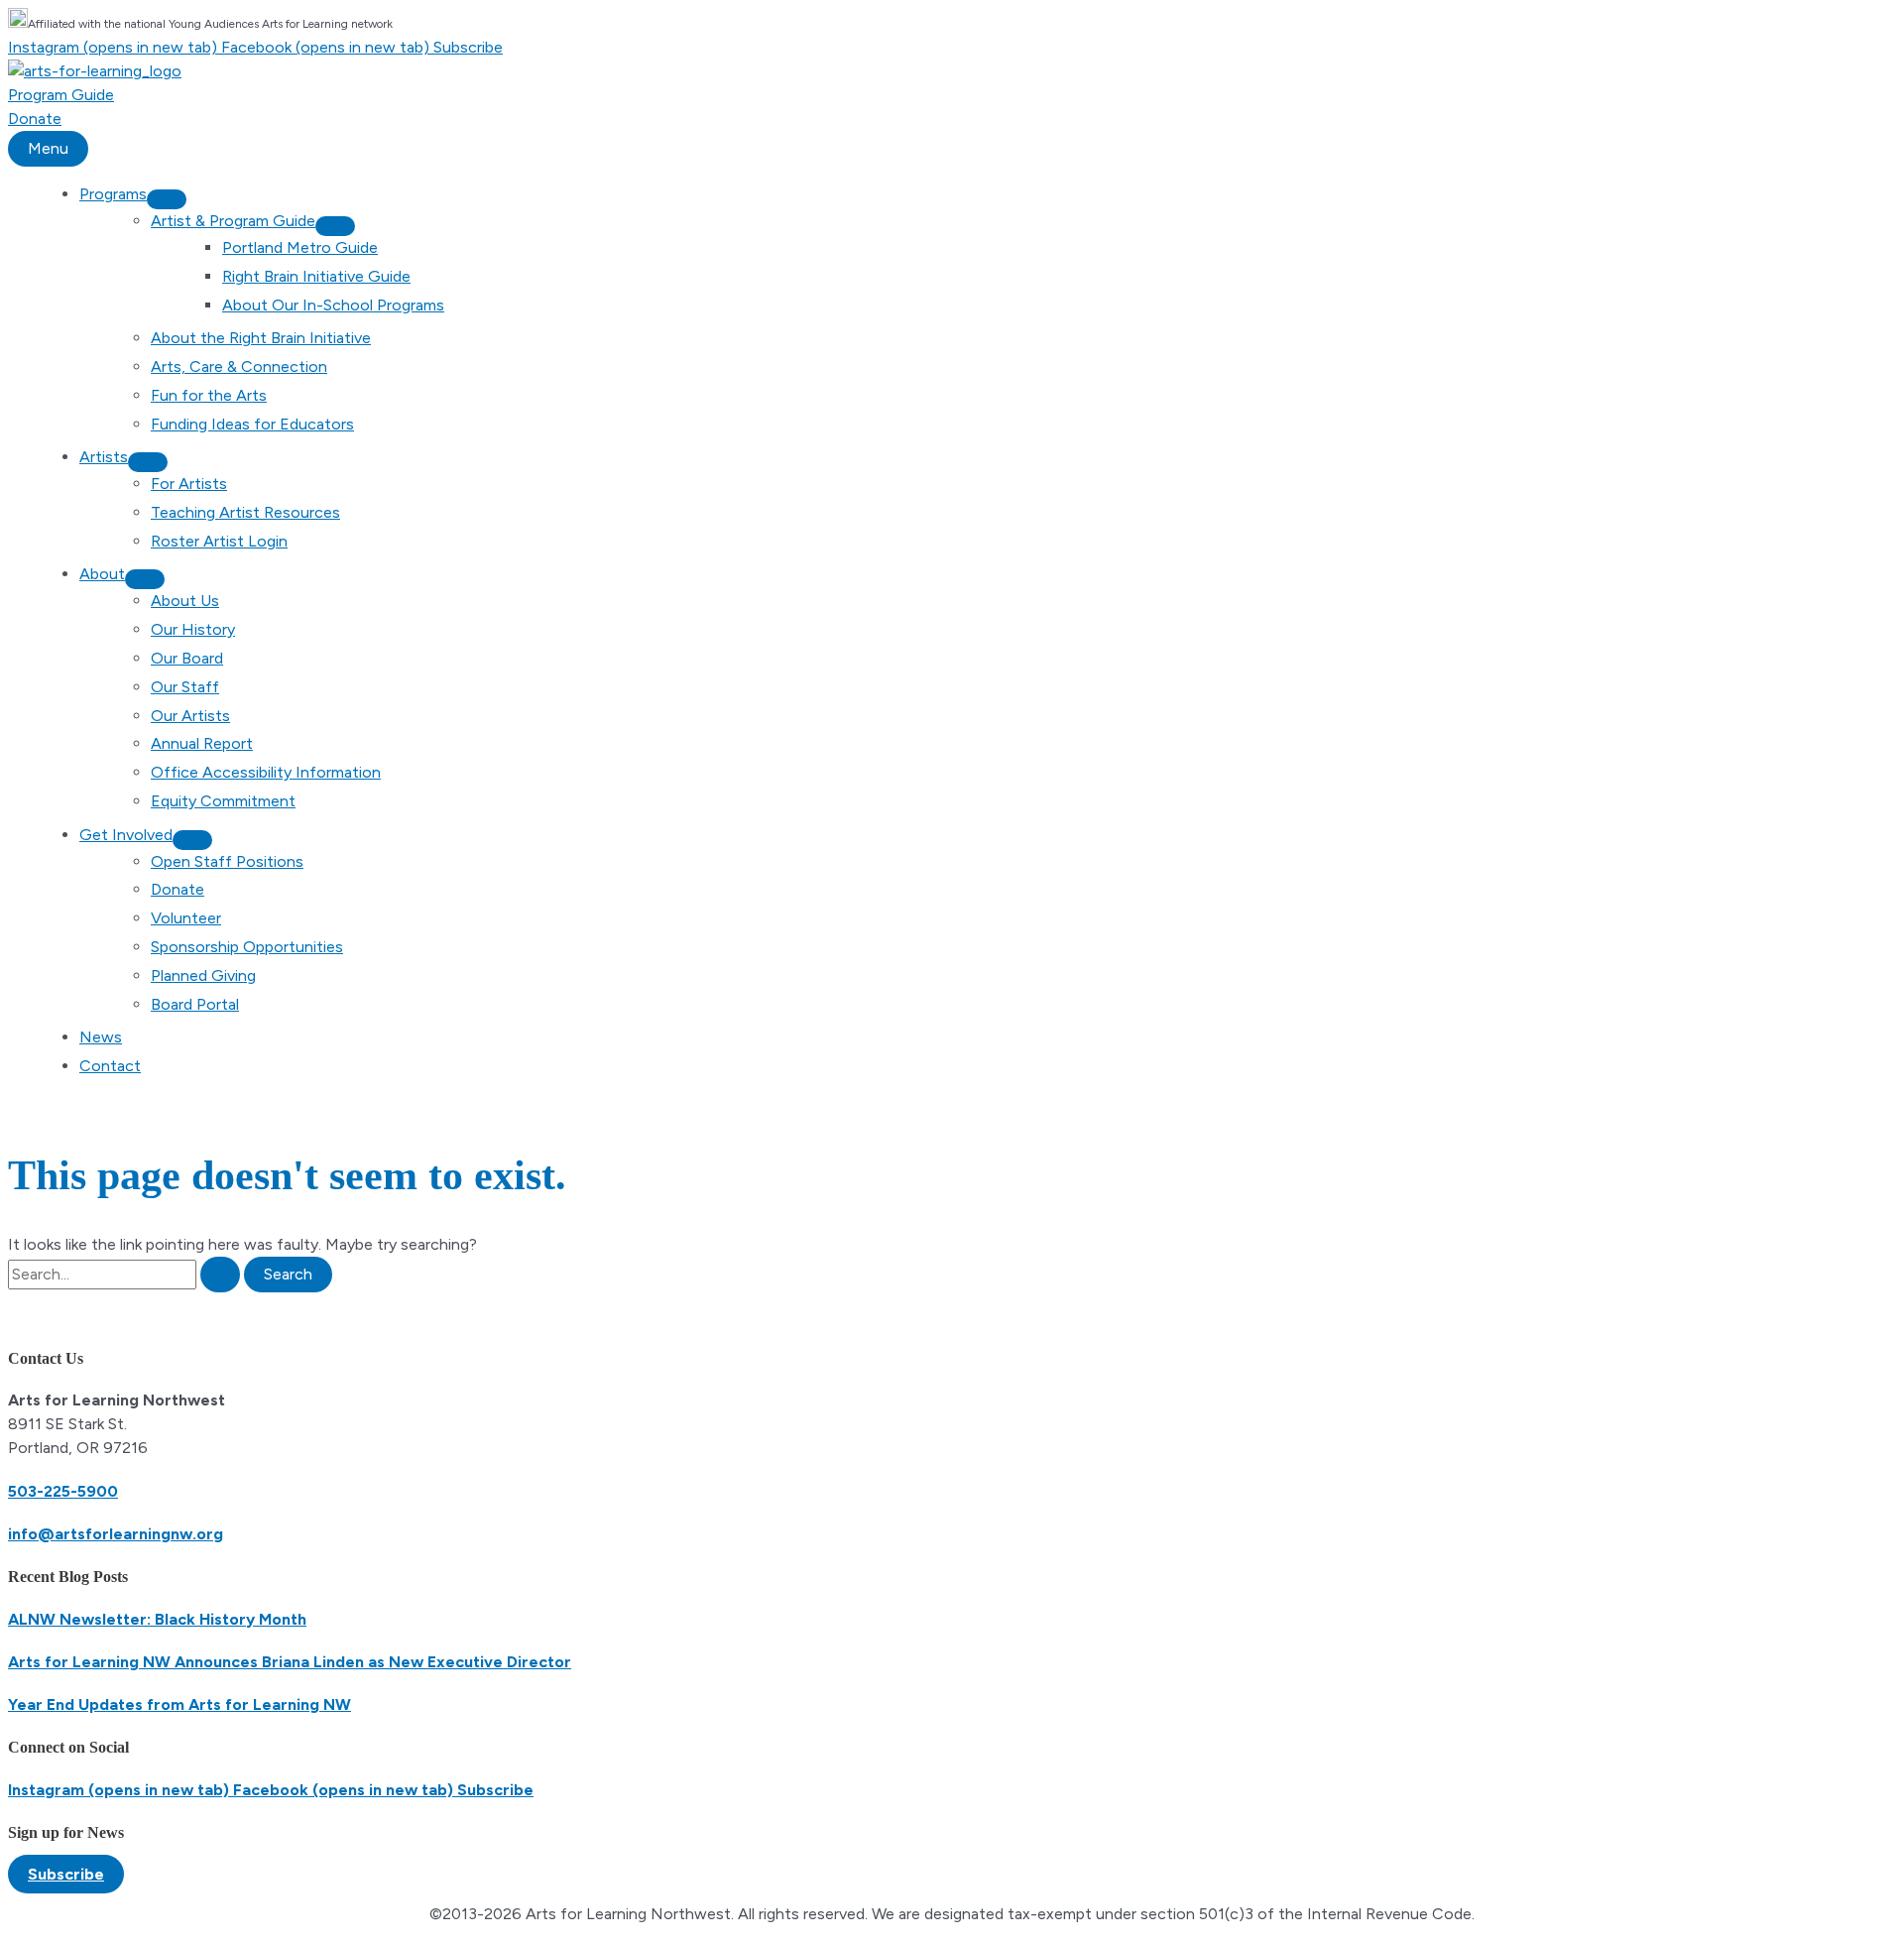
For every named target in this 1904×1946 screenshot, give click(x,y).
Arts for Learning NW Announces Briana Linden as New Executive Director (290, 1662)
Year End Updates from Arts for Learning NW (179, 1704)
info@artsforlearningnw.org (116, 1534)
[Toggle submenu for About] (145, 579)
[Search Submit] (220, 1275)
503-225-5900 (63, 1491)
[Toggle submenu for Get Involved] (192, 840)
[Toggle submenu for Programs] (167, 199)
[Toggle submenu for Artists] (148, 462)
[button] (66, 1874)
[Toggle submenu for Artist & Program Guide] (335, 226)
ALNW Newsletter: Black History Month (157, 1619)
